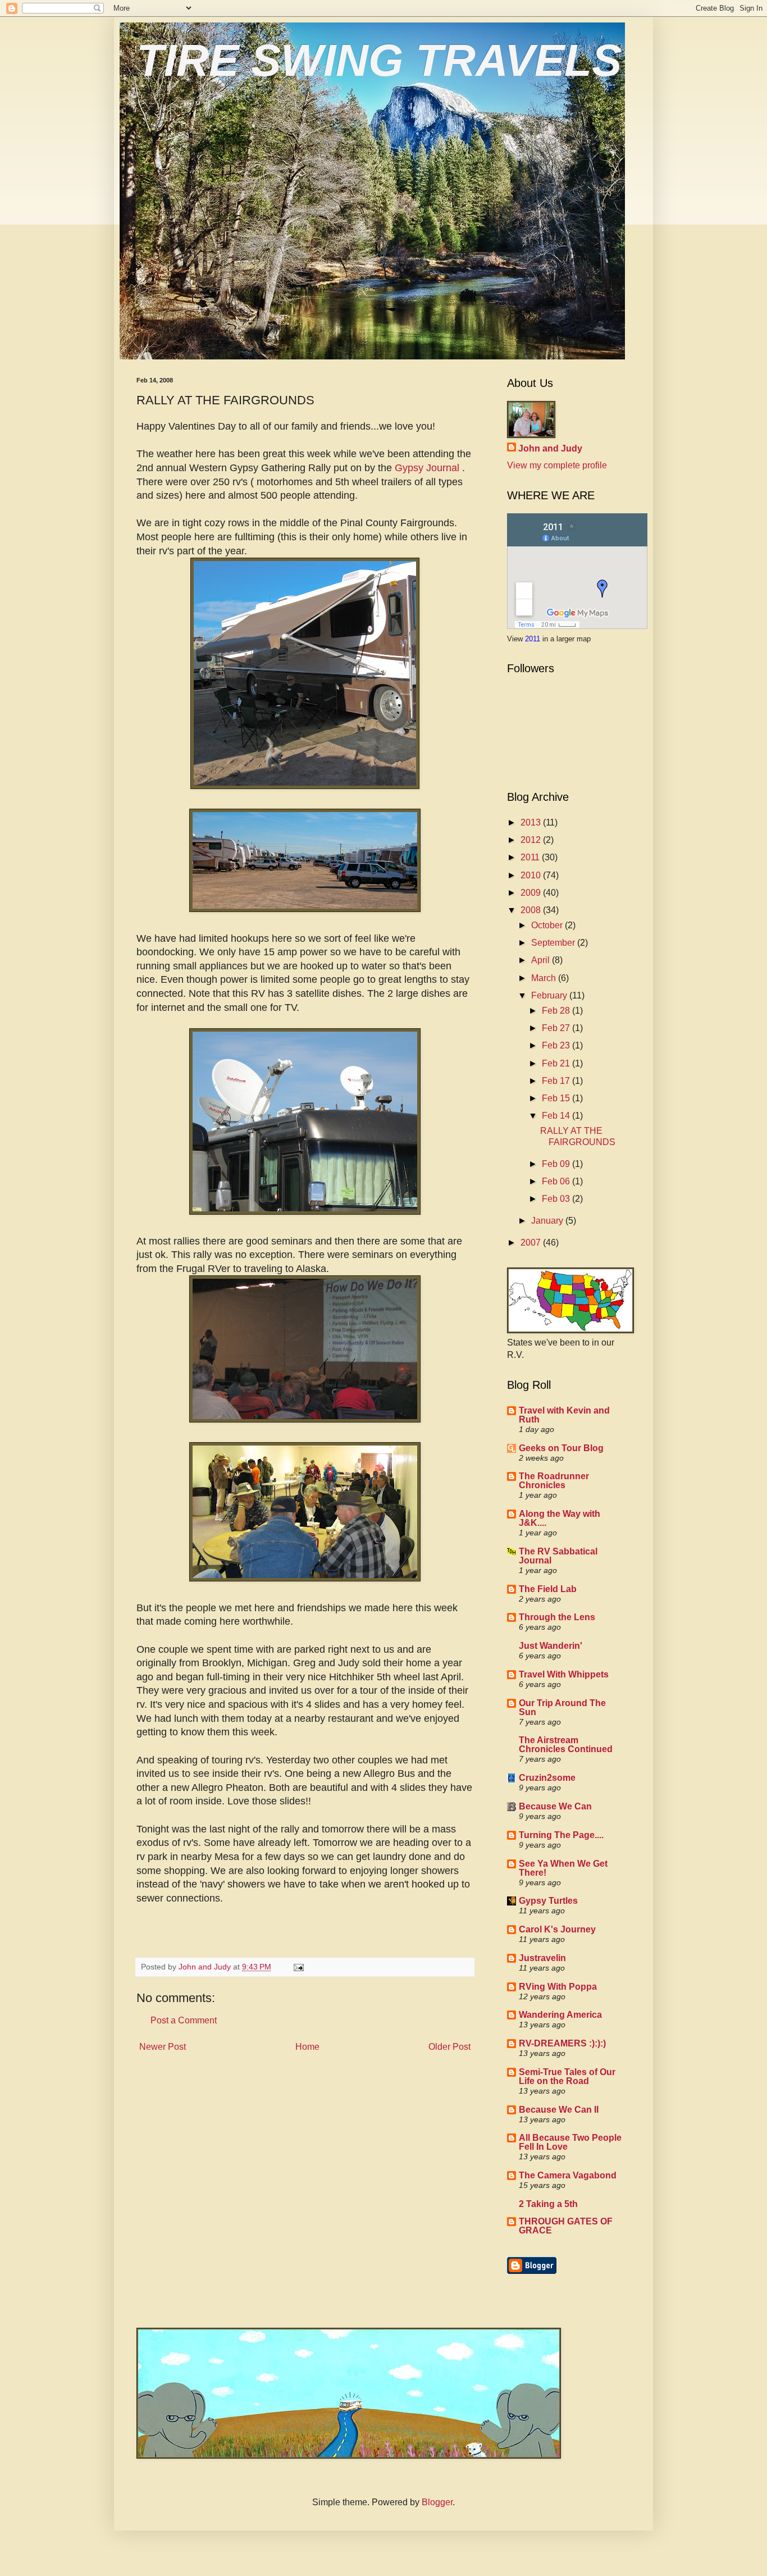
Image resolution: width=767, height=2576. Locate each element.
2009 (532, 893)
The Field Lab (548, 1589)
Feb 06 (557, 1181)
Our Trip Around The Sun (562, 1708)
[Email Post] (298, 1967)
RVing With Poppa (558, 1987)
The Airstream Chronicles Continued (566, 1745)
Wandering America (560, 2015)
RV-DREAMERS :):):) (562, 2043)
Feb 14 (557, 1116)
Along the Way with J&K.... (560, 1518)
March (545, 978)
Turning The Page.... (561, 1835)
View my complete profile (557, 465)
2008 (532, 910)
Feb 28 (557, 1011)
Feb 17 (557, 1081)
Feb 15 (557, 1098)
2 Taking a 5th (548, 2204)
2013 (532, 822)
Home (307, 2047)
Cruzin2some (547, 1778)
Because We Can (555, 1806)
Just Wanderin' (551, 1646)
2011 (534, 639)
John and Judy (550, 448)
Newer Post (163, 2047)
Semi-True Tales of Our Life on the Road (567, 2076)
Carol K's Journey (557, 1929)
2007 (532, 1243)
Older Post (449, 2047)
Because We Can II (559, 2110)
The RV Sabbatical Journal (558, 1556)
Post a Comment (184, 2020)
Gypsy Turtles (548, 1901)
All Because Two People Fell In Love (570, 2142)
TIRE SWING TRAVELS (379, 60)
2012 (532, 840)
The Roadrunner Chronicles (554, 1481)
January (548, 1221)
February (550, 995)
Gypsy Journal (428, 468)
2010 (532, 875)
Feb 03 (557, 1199)
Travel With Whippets (564, 1674)
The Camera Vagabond (568, 2175)
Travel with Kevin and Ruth (564, 1415)
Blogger (437, 2502)
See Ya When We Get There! (563, 1868)
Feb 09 (557, 1164)
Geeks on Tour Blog (561, 1448)
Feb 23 (557, 1045)
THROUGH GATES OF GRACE (566, 2226)
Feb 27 (557, 1028)
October (548, 925)
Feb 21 (557, 1063)
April (542, 960)
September (554, 943)
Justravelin (542, 1958)
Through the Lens (557, 1617)
